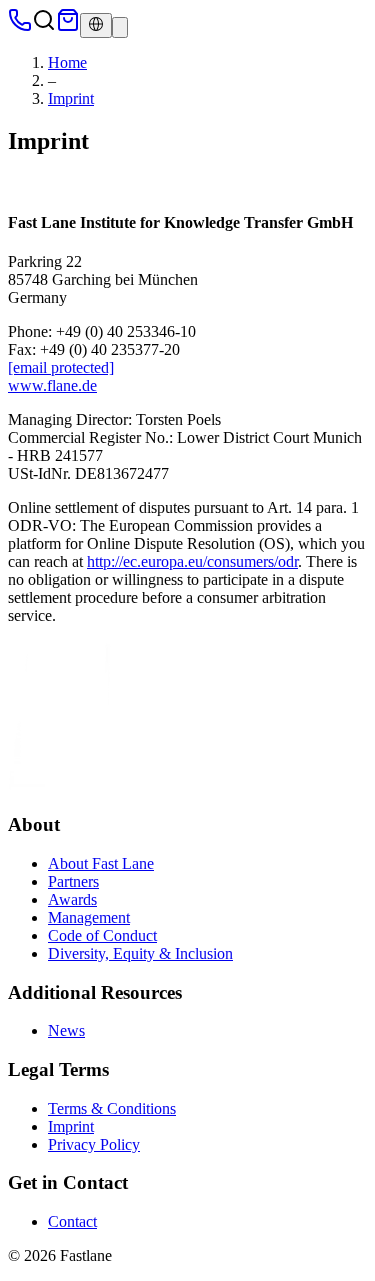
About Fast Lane (101, 863)
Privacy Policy (94, 1144)
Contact (72, 1221)
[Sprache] (96, 25)
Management (89, 917)
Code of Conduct (102, 935)
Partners (73, 881)
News (66, 1030)
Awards (72, 899)
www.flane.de (52, 385)
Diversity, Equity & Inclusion (140, 953)
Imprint (71, 98)
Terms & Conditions (112, 1108)
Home (67, 62)
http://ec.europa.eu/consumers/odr (192, 561)
